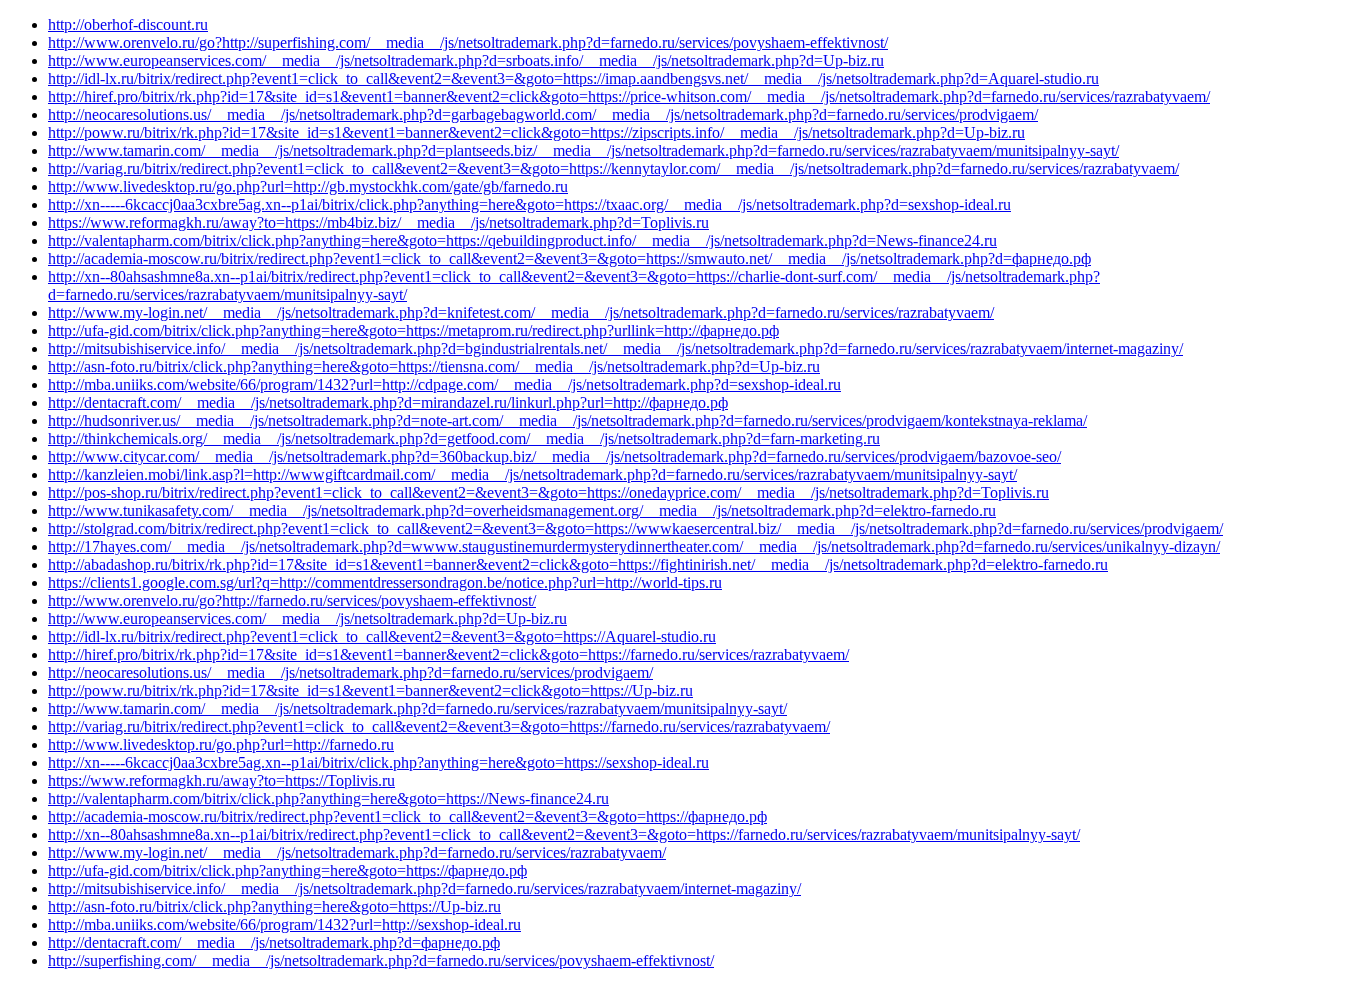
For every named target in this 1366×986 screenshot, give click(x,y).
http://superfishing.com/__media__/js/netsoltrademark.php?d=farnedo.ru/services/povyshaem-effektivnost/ (381, 960)
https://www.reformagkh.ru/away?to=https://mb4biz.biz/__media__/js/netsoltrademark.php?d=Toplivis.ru (378, 222)
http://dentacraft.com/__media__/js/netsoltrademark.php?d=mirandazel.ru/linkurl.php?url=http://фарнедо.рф (388, 402)
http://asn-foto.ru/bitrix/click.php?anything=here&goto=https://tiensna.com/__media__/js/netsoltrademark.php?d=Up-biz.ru (434, 366)
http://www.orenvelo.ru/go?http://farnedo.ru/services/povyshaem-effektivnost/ (292, 600)
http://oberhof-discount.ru (128, 24)
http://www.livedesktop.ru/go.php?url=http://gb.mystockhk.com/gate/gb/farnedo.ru (308, 186)
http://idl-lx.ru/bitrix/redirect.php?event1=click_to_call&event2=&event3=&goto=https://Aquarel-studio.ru (382, 636)
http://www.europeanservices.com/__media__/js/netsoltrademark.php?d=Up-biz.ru (307, 618)
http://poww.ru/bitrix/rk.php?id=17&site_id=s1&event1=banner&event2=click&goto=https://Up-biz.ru (370, 690)
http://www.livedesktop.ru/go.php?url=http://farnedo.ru (221, 744)
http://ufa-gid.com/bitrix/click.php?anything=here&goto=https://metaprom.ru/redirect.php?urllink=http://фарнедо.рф (413, 330)
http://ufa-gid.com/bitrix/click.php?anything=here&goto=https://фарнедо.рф (287, 870)
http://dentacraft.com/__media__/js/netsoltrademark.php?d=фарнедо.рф (274, 942)
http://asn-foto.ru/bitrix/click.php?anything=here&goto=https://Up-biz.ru (274, 906)
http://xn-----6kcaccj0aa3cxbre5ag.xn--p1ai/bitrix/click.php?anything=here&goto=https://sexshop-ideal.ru (378, 762)
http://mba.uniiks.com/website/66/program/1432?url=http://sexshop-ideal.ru (284, 924)
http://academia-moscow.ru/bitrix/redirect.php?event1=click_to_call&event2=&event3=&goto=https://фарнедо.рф (407, 816)
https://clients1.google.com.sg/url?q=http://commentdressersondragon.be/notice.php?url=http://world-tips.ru (385, 582)
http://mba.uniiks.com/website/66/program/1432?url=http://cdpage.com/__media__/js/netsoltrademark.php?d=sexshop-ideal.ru (444, 384)
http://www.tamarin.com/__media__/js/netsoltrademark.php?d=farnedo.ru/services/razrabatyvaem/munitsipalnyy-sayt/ (417, 708)
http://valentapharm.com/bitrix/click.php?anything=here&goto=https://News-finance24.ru (328, 798)
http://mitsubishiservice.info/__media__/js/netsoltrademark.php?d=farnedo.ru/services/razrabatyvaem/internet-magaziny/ (424, 888)
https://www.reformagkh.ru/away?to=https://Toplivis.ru (221, 780)
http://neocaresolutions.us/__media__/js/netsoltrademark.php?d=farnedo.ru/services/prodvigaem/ (350, 672)
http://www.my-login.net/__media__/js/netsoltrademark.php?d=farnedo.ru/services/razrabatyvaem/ (357, 852)
